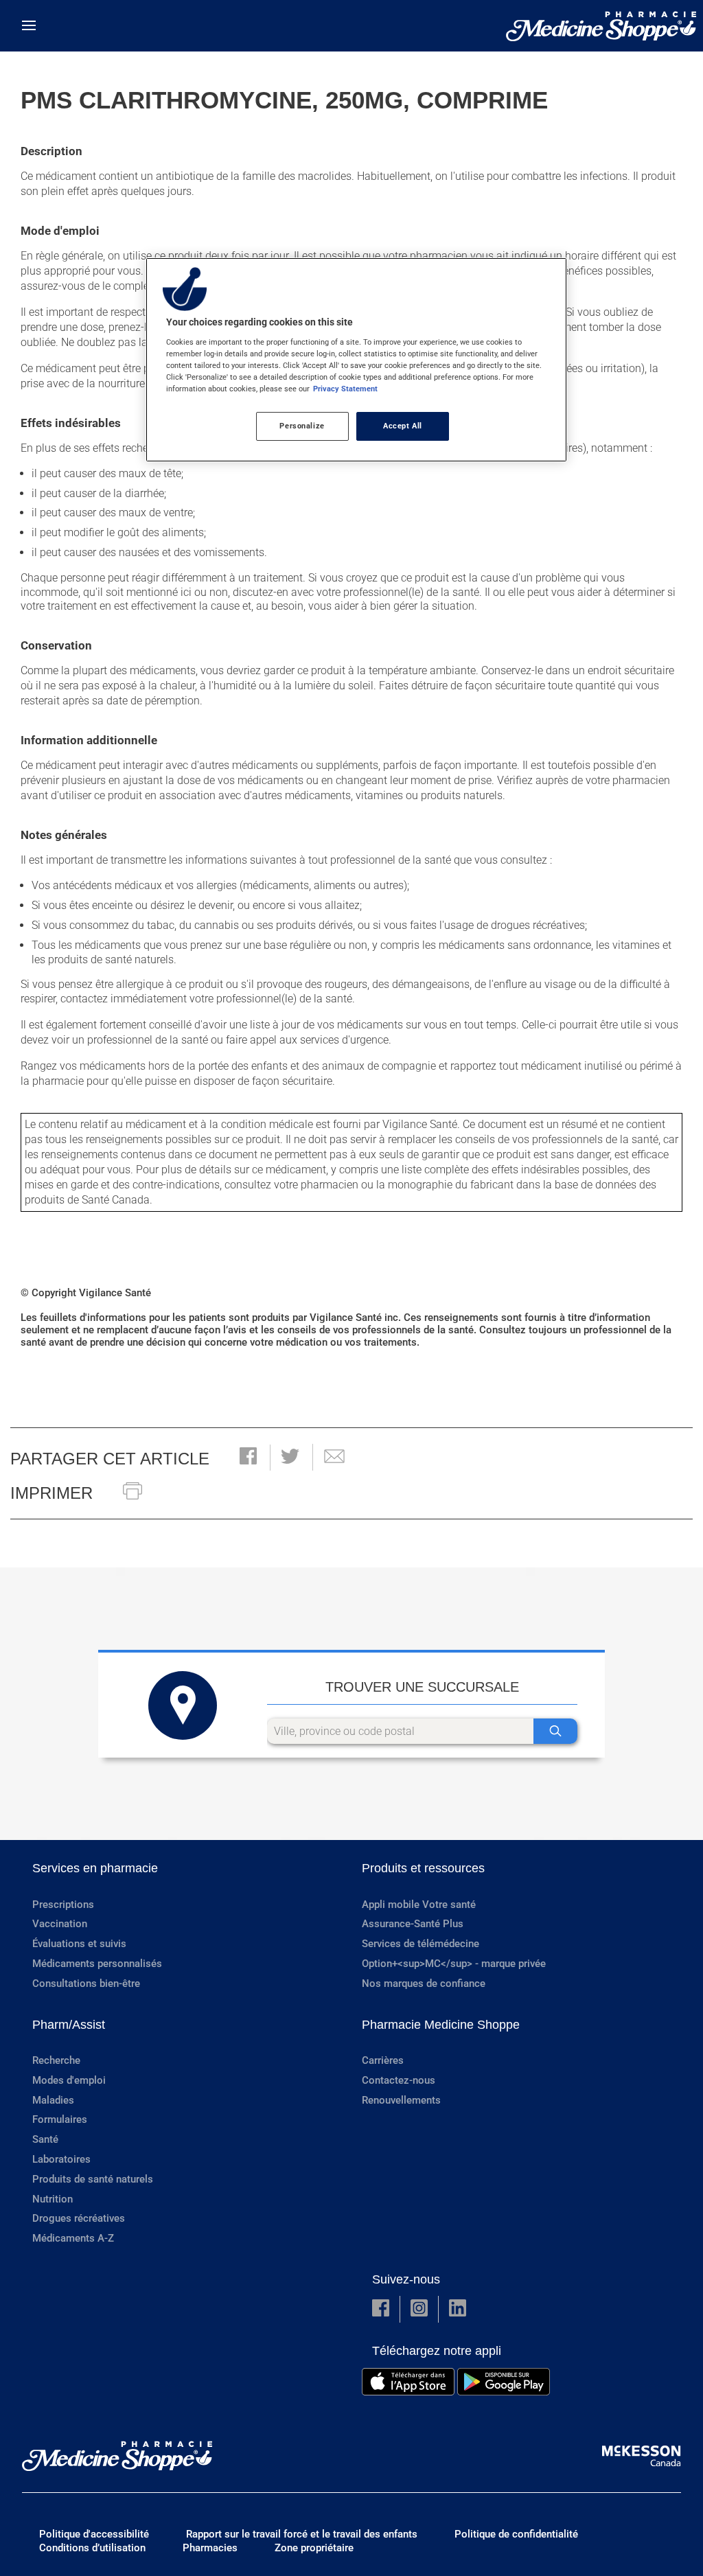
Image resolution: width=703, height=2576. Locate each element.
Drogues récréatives (79, 2218)
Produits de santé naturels (93, 2179)
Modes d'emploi (69, 2080)
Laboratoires (61, 2159)
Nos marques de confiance (424, 1983)
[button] (248, 1457)
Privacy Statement (345, 389)
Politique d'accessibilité (94, 2534)
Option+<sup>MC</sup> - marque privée (454, 1964)
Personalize (302, 426)
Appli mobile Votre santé (419, 1905)
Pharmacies (210, 2548)
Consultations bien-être (86, 1983)
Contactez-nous (399, 2080)
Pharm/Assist (69, 2025)
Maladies (53, 2100)
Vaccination (60, 1924)
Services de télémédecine (420, 1944)
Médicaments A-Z (73, 2238)
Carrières (383, 2060)
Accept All (403, 426)
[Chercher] (555, 1731)
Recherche (56, 2060)
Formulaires (60, 2119)
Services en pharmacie (95, 1868)
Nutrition (53, 2199)
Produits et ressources (423, 1868)
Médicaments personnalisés (97, 1964)
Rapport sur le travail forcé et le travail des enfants (302, 2534)
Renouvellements (401, 2100)
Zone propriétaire (314, 2548)
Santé (45, 2139)
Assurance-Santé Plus (413, 1924)
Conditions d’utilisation (92, 2548)
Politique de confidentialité (516, 2534)
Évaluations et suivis (79, 1944)
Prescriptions (63, 1905)
